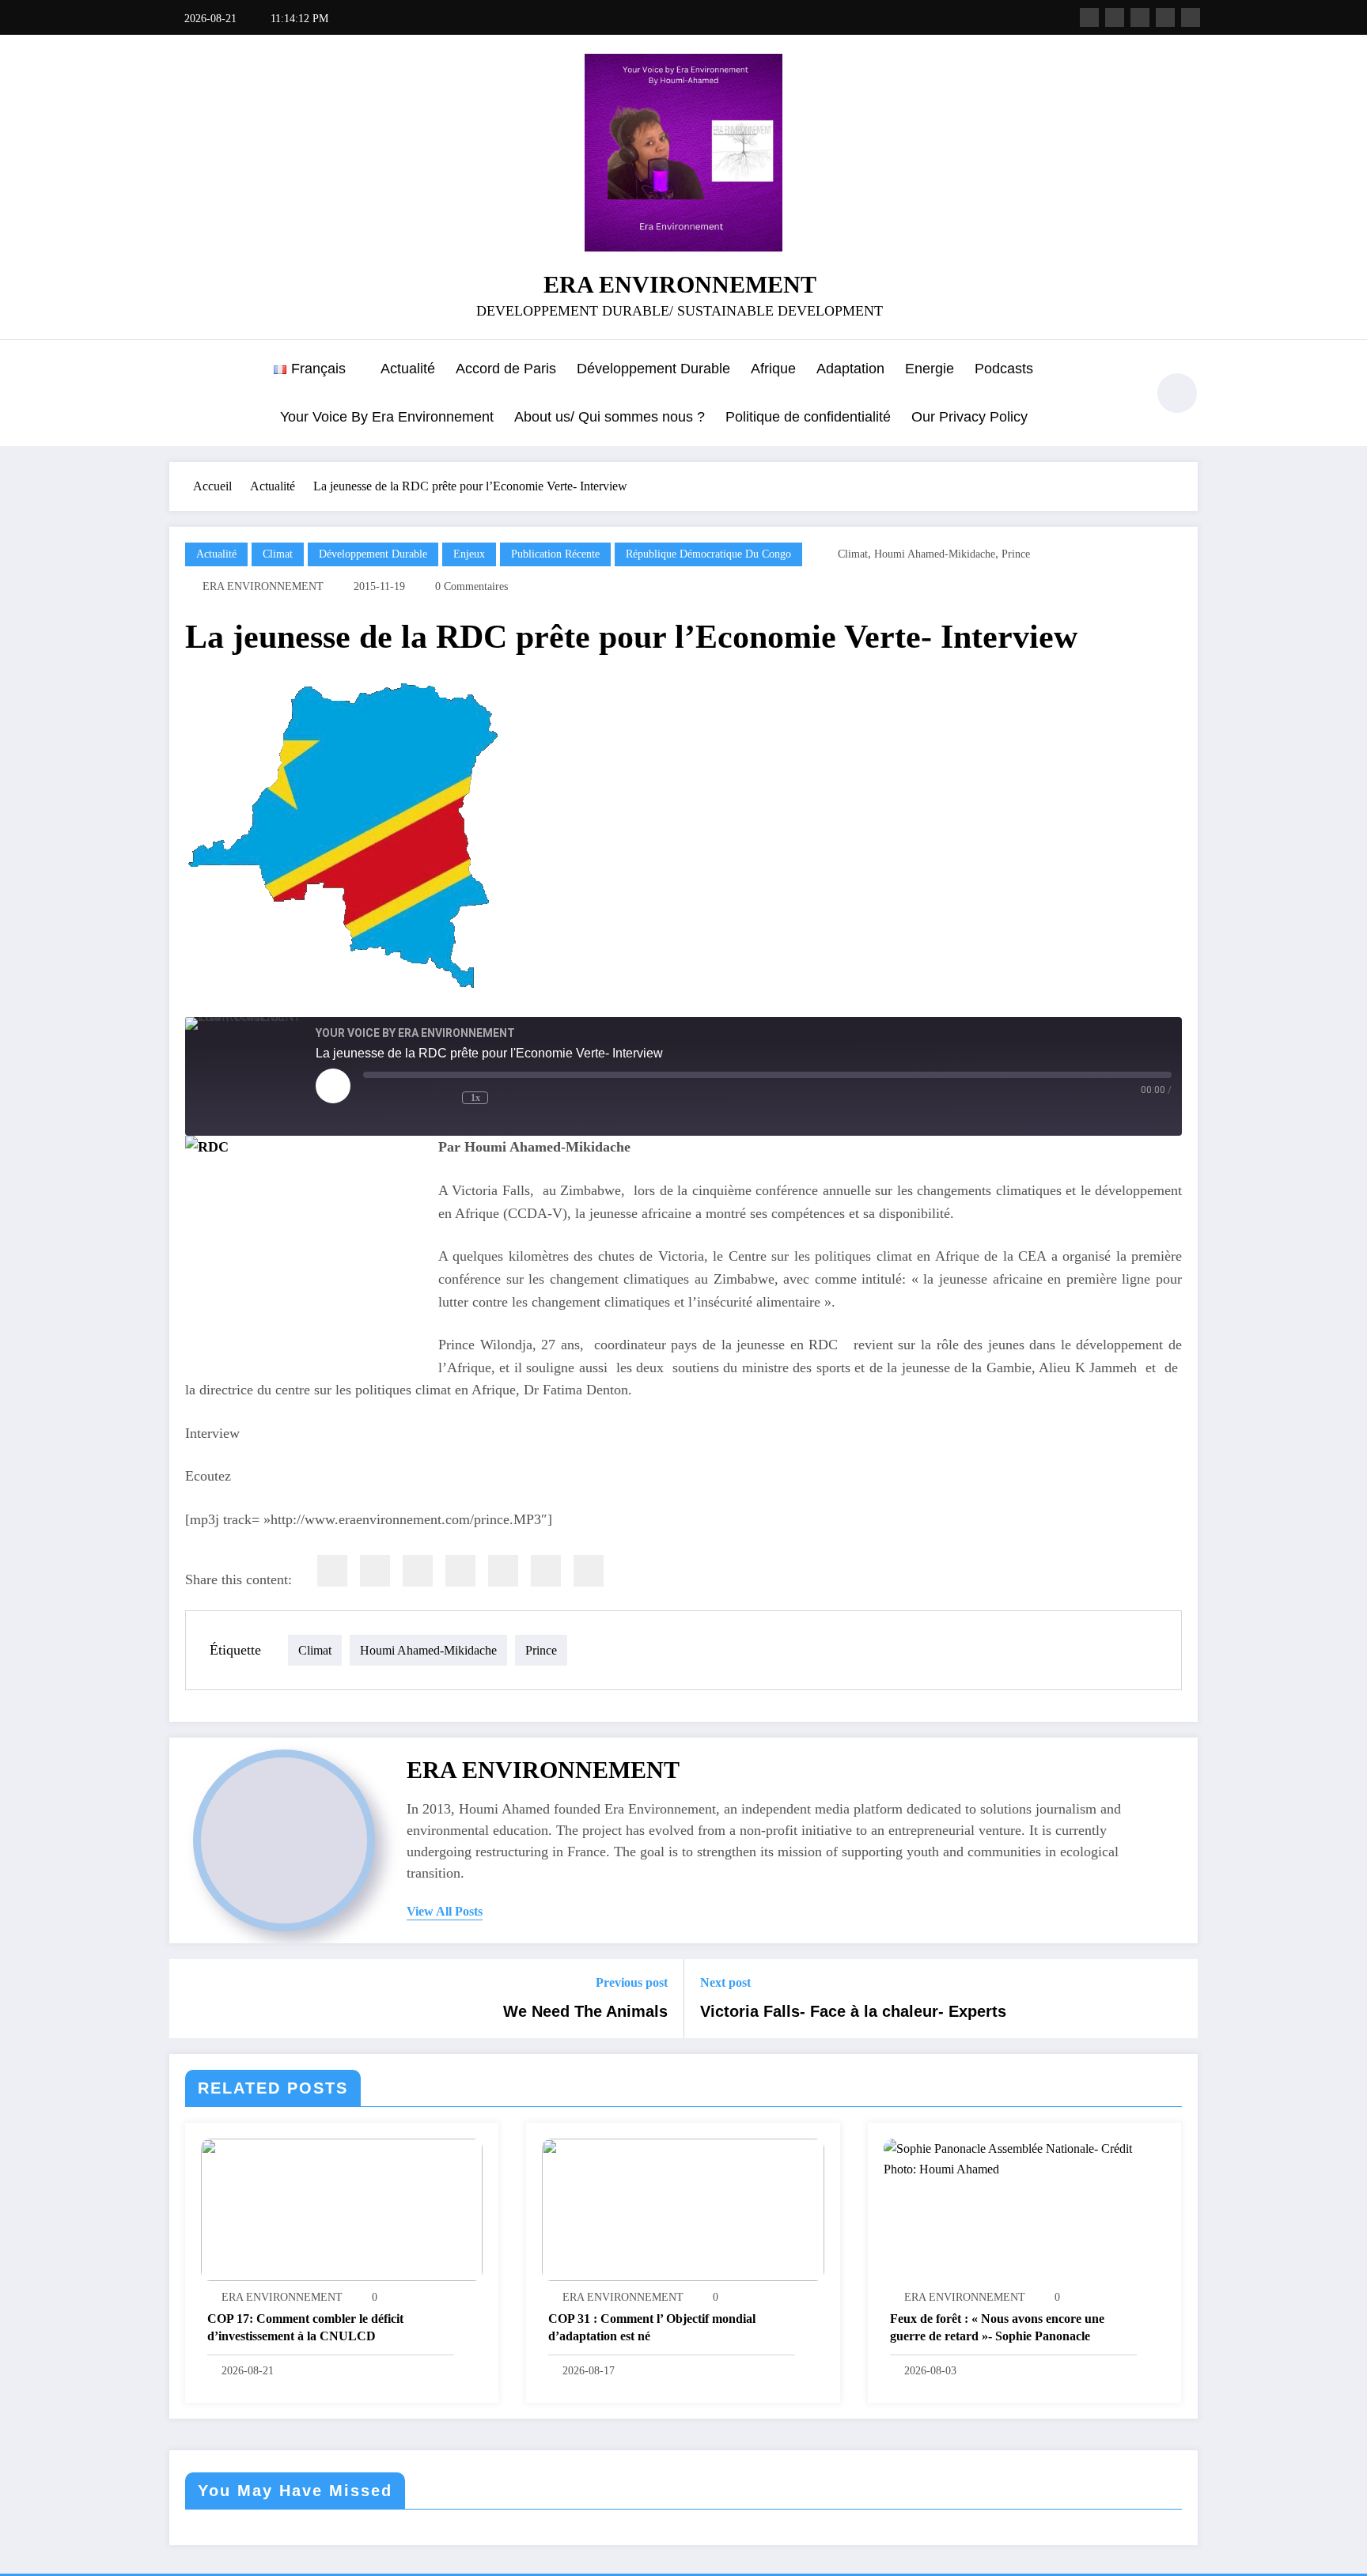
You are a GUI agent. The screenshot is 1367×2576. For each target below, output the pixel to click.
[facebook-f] (1089, 17)
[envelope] (460, 1571)
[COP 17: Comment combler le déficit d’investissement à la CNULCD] (342, 2209)
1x (475, 1098)
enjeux (469, 554)
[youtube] (1191, 17)
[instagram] (1165, 17)
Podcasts (1004, 369)
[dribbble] (1140, 17)
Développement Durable (653, 369)
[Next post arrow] (1176, 1999)
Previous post (632, 1982)
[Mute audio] (391, 1098)
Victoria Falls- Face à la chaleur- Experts (853, 2011)
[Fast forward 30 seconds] (524, 1098)
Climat (278, 554)
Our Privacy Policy (969, 417)
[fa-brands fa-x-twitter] (1115, 17)
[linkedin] (418, 1571)
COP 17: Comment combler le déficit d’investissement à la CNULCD (305, 2327)
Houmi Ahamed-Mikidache (935, 554)
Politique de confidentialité (808, 417)
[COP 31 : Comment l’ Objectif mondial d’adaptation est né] (683, 2209)
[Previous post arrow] (191, 1999)
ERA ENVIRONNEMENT (680, 284)
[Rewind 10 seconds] (440, 1098)
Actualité (408, 369)
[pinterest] (503, 1571)
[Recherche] (1126, 395)
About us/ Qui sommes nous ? (610, 417)
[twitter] (375, 1571)
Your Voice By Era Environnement (387, 417)
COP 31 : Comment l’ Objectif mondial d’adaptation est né (652, 2327)
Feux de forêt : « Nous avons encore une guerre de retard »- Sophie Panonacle (997, 2327)
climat (853, 554)
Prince (1016, 554)
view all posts (445, 1911)
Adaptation (850, 369)
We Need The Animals (585, 2011)
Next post (725, 1982)
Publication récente (555, 554)
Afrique (773, 369)
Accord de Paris (506, 369)
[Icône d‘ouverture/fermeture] (181, 395)
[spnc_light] (1177, 393)
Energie (930, 369)
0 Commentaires (471, 586)
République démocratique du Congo (708, 554)
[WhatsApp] (546, 1571)
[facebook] (332, 1571)
